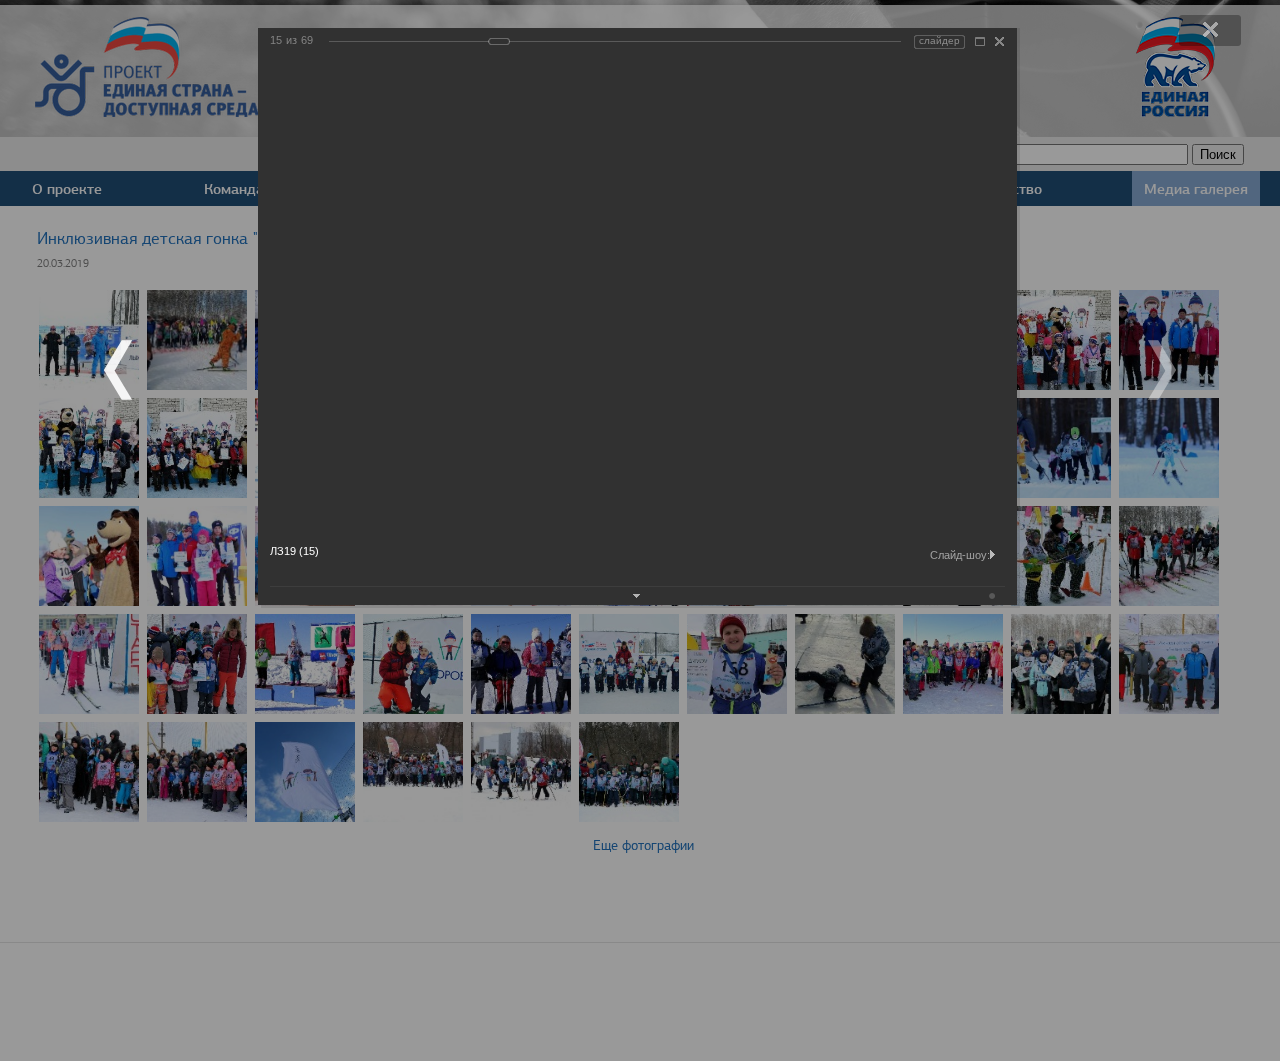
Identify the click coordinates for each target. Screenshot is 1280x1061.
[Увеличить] (980, 41)
